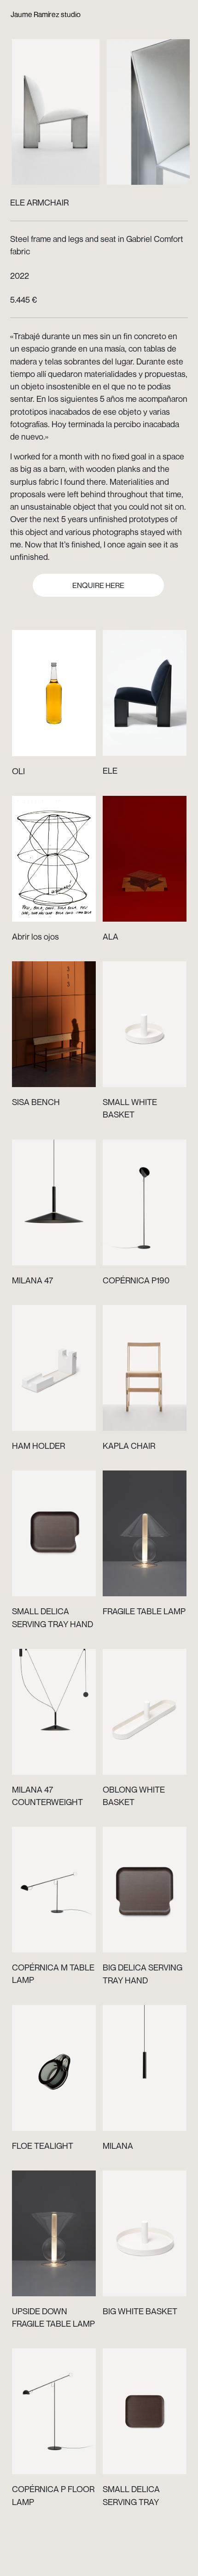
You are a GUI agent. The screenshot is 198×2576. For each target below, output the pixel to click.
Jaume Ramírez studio (46, 14)
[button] (58, 105)
